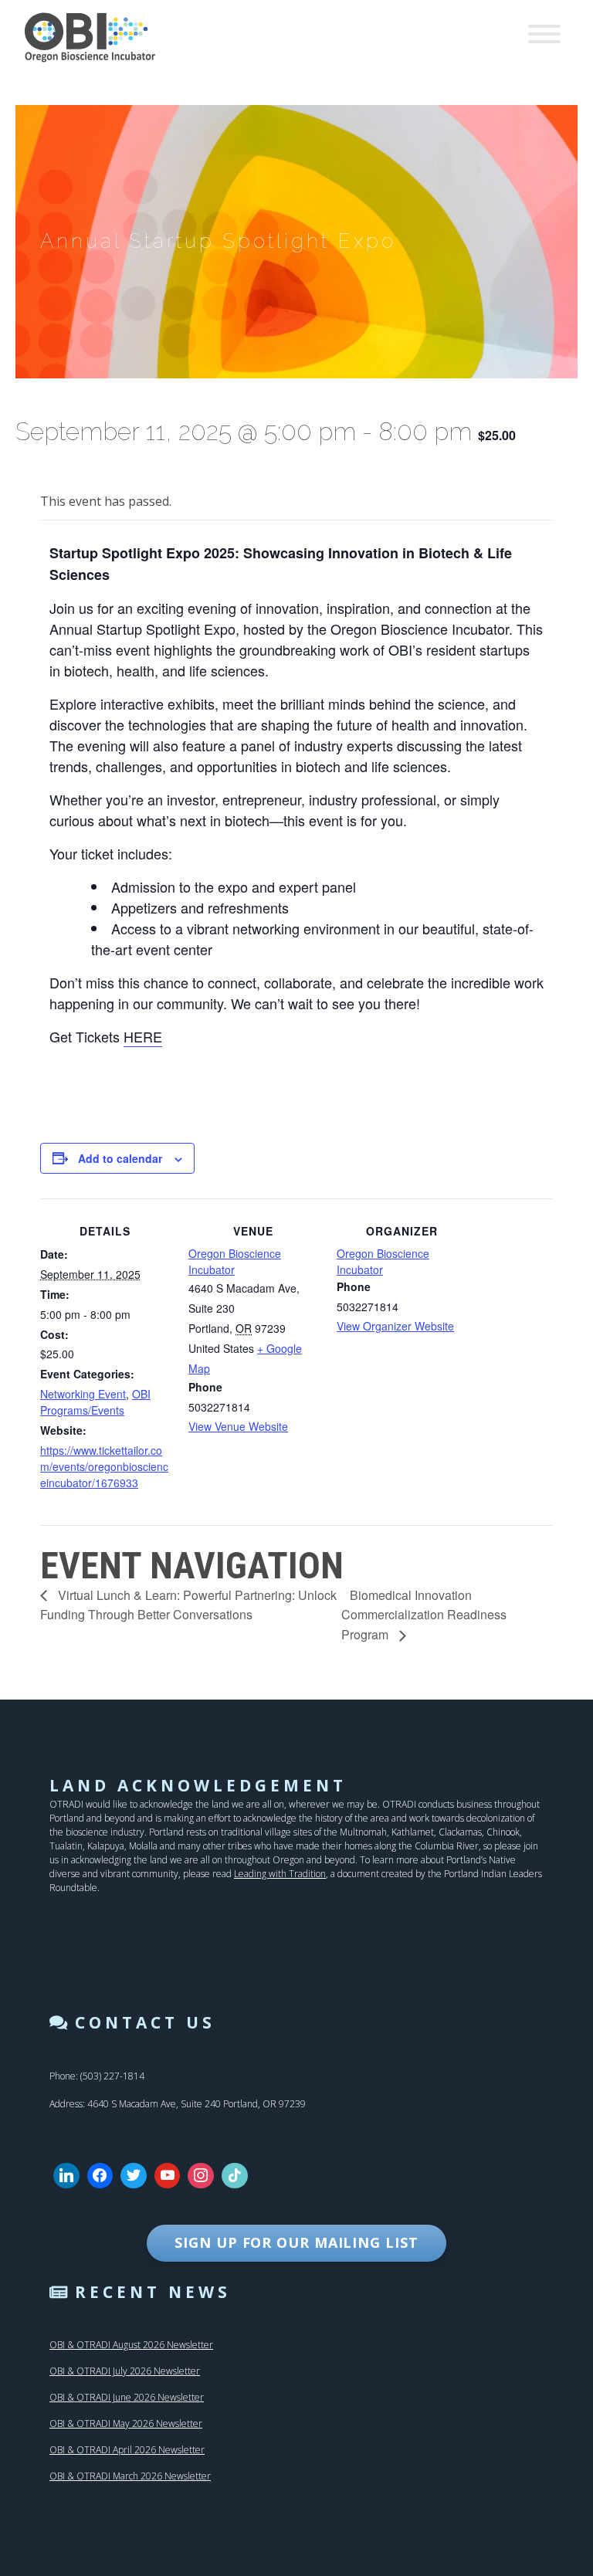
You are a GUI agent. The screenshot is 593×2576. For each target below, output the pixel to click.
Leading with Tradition (280, 1874)
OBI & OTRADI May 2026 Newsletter (126, 2423)
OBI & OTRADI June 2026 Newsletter (127, 2397)
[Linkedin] (66, 2176)
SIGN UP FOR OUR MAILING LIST (296, 2242)
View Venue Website (238, 1426)
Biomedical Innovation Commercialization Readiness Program (424, 1615)
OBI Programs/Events (95, 1402)
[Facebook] (100, 2176)
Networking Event (83, 1394)
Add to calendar (120, 1158)
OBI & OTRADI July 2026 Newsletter (125, 2371)
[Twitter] (134, 2176)
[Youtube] (168, 2176)
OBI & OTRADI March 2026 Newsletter (130, 2476)
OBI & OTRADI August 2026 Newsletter (131, 2345)
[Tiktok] (235, 2176)
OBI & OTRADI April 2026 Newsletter (127, 2450)
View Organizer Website (395, 1326)
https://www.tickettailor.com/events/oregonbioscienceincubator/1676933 (104, 1466)
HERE (143, 1036)
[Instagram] (201, 2176)
